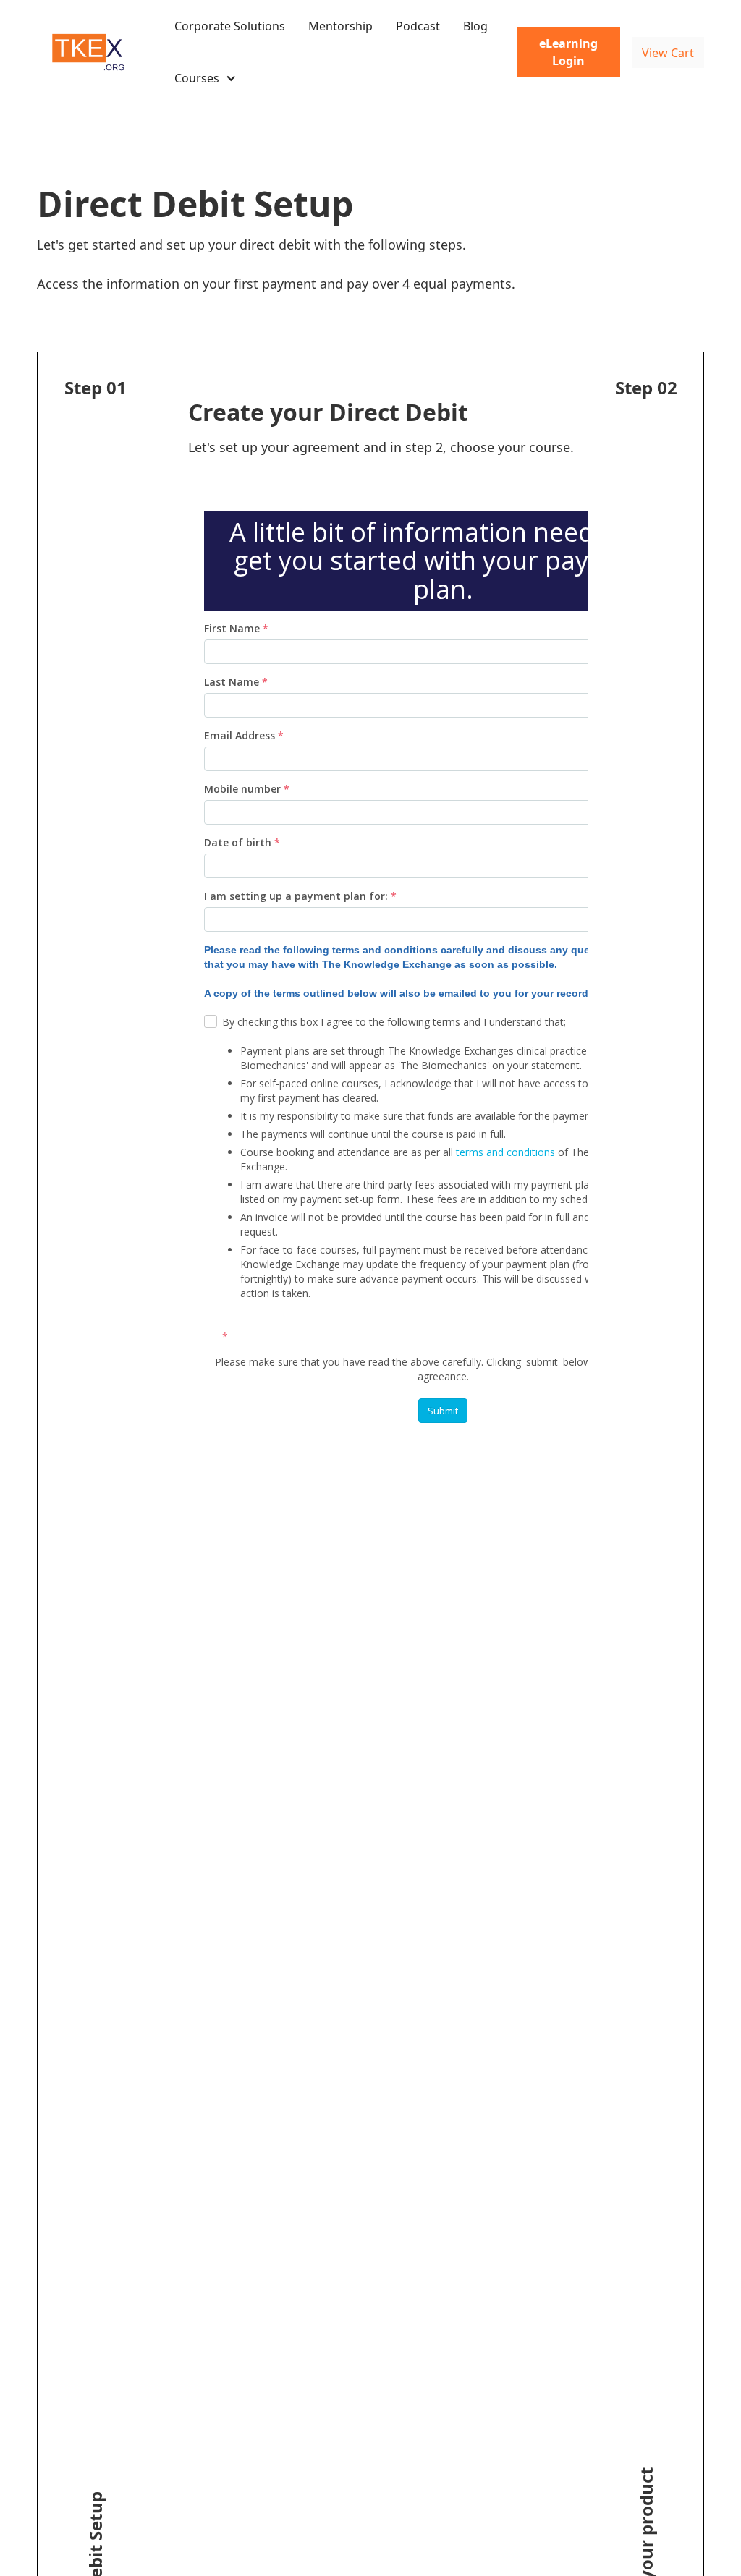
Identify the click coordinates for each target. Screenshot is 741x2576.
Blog (475, 26)
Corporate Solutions (230, 26)
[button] (206, 78)
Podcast (418, 26)
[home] (91, 52)
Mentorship (340, 26)
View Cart (668, 53)
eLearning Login (568, 52)
